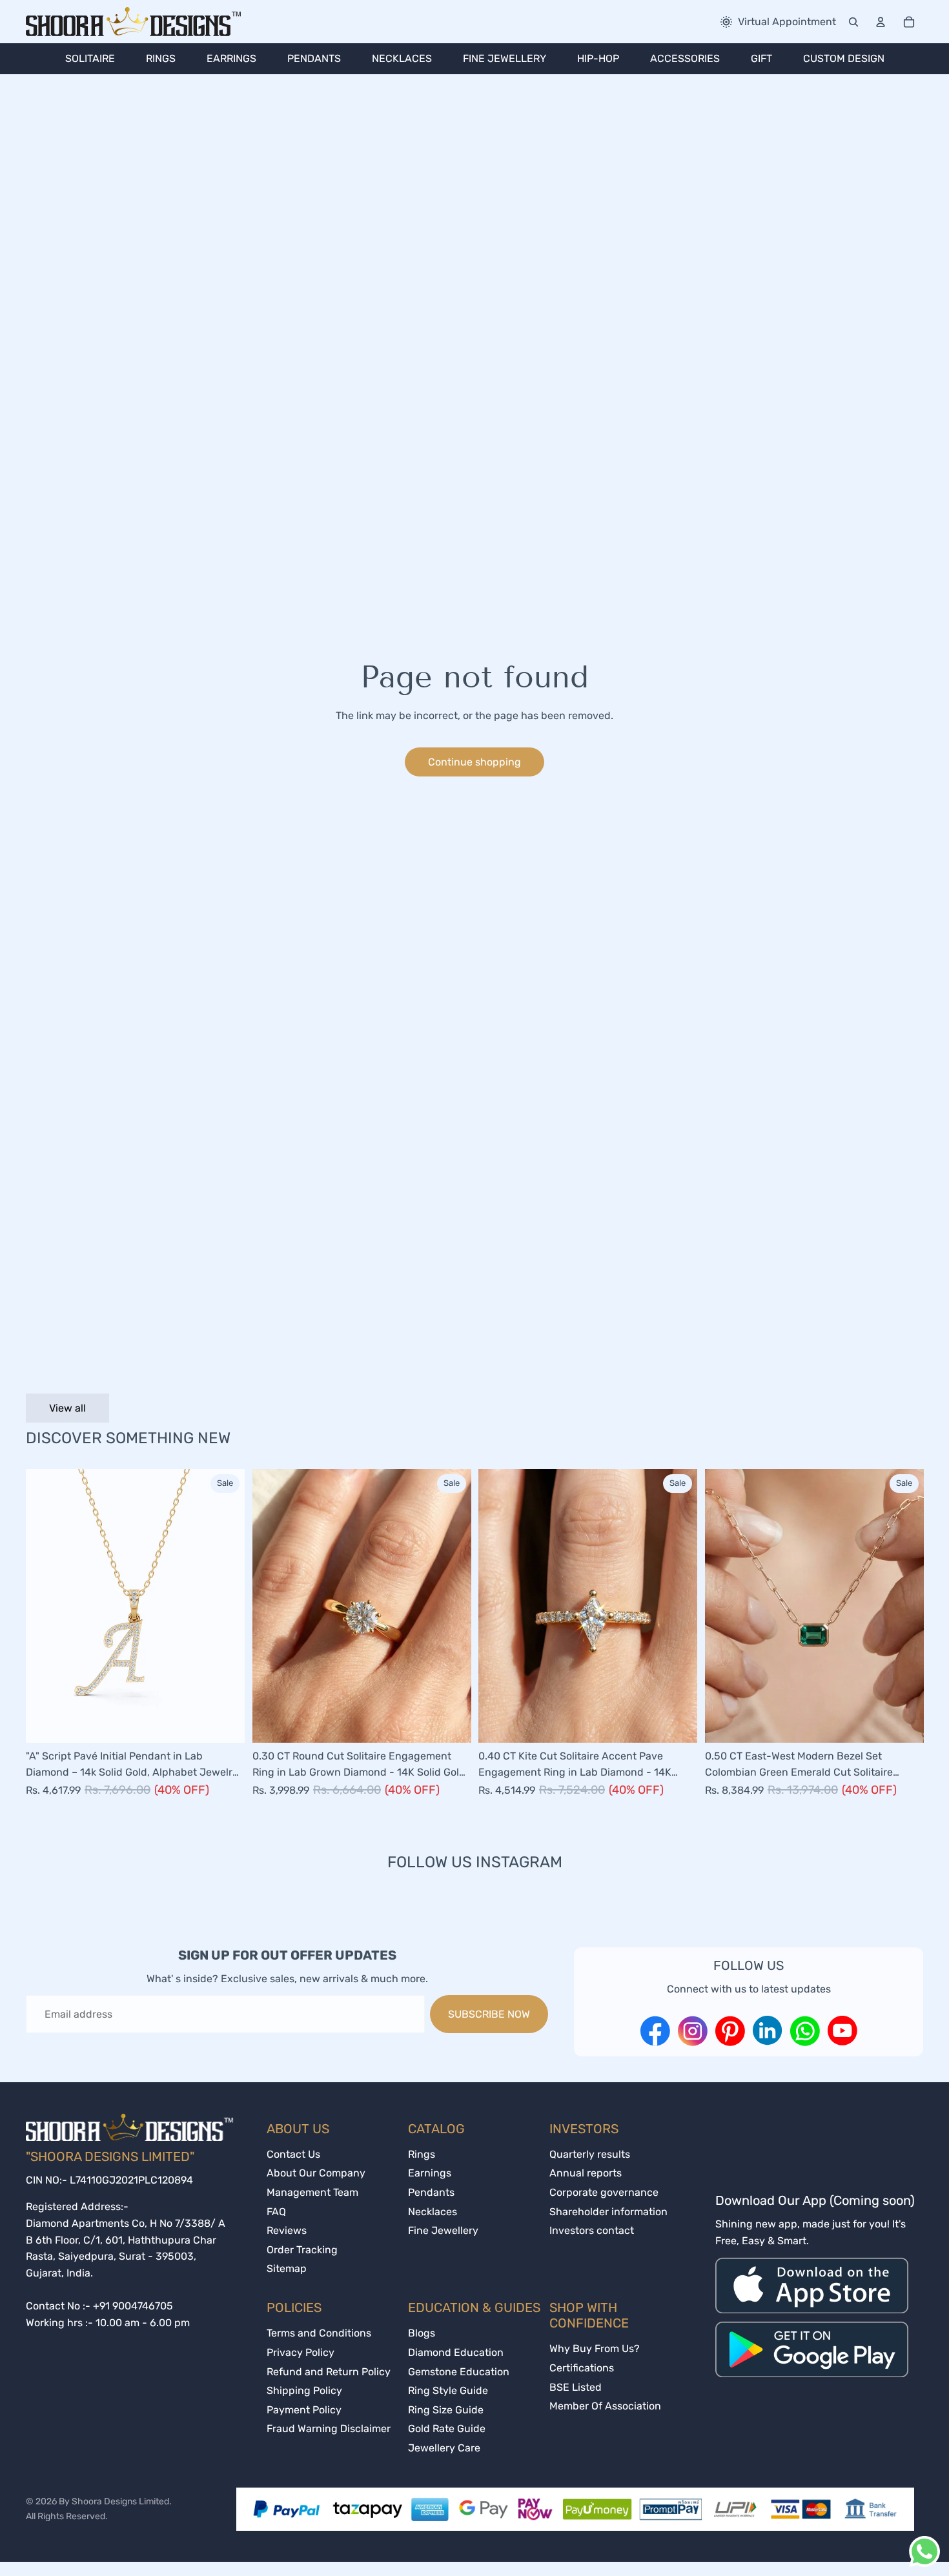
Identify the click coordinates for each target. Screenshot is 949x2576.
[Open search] (853, 22)
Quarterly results (590, 2154)
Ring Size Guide (446, 2410)
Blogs (422, 2333)
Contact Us (293, 2154)
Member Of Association (605, 2406)
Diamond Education (456, 2352)
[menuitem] (90, 59)
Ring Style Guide (448, 2390)
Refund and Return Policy (329, 2372)
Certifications (582, 2368)
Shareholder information (608, 2212)
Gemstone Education (459, 2372)
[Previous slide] (45, 1606)
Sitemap (287, 2268)
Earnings (430, 2173)
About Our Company (316, 2173)
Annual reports (586, 2173)
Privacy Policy (301, 2352)
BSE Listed (576, 2387)
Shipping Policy (304, 2390)
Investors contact (592, 2230)
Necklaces (433, 2212)
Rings (422, 2154)
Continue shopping (474, 762)
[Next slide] (225, 1606)
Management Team (312, 2192)
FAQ (276, 2212)
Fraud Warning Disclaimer (329, 2429)
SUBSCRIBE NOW (489, 2014)
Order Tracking (302, 2250)
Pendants (431, 2192)
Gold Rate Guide (447, 2429)
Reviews (287, 2230)
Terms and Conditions (319, 2333)
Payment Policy (304, 2410)
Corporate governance (604, 2192)
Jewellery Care (444, 2448)
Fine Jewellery (443, 2230)
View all (67, 1408)
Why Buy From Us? (595, 2348)
